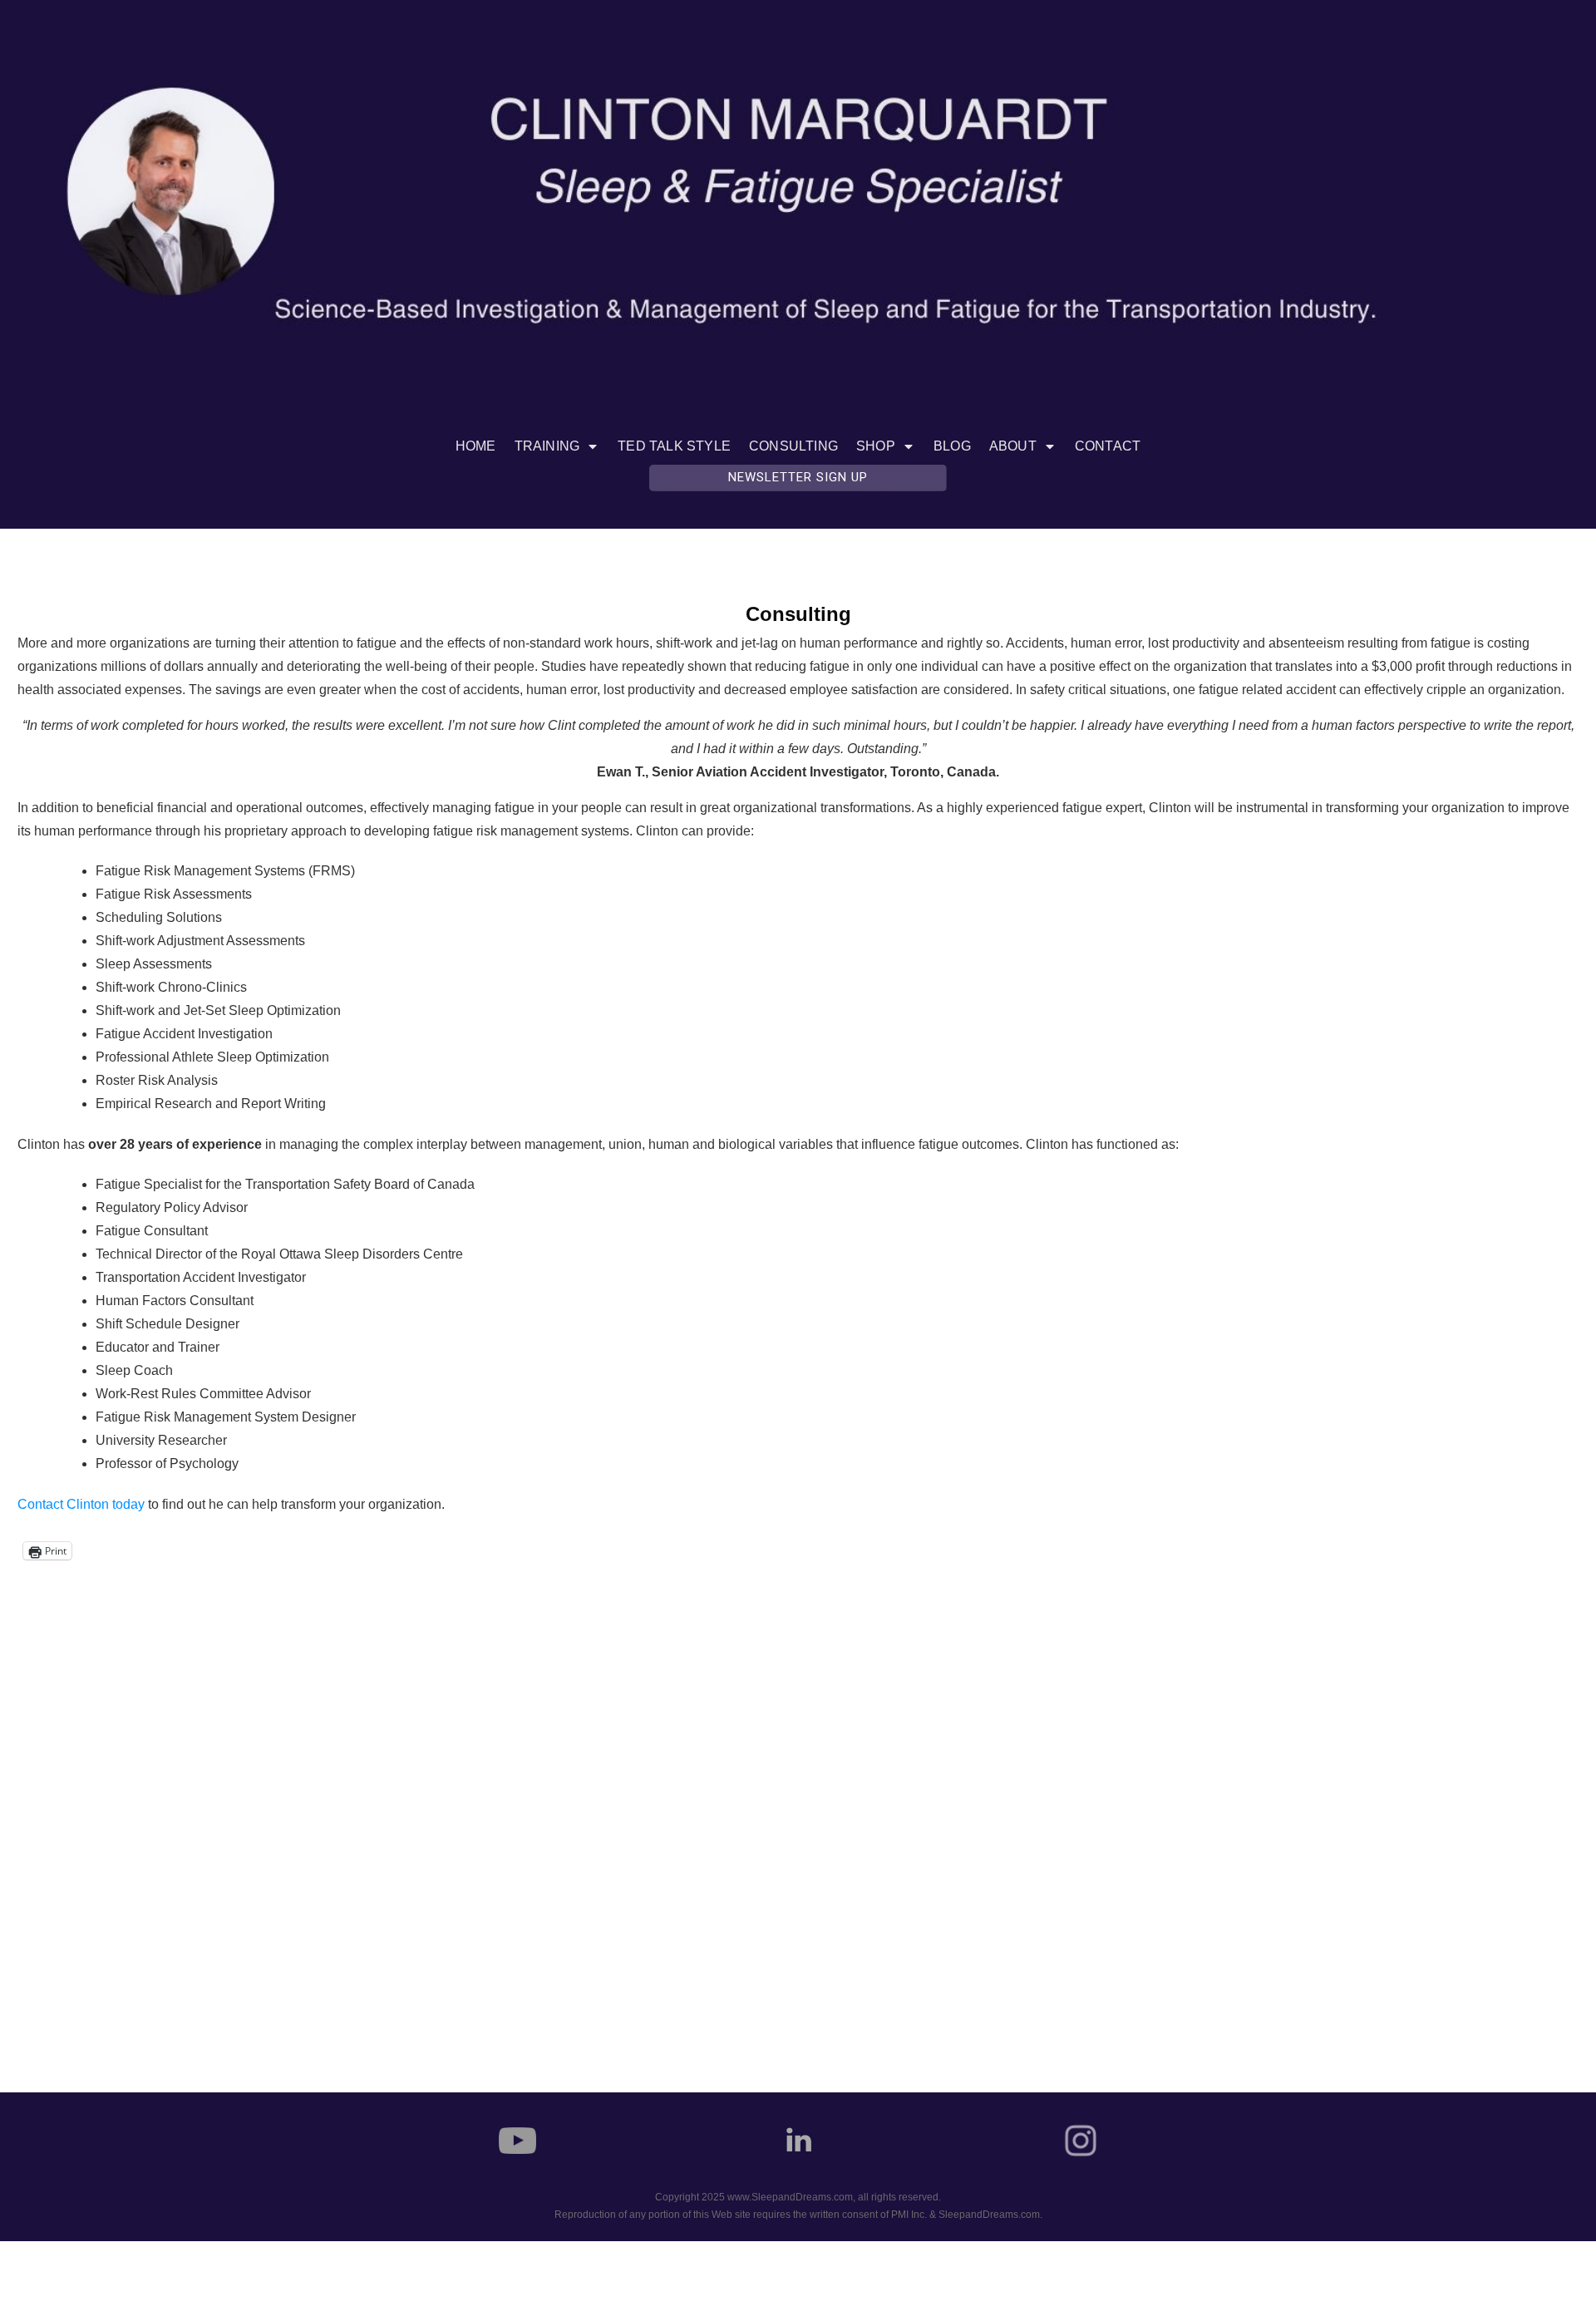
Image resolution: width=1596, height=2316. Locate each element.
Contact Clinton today (81, 1504)
